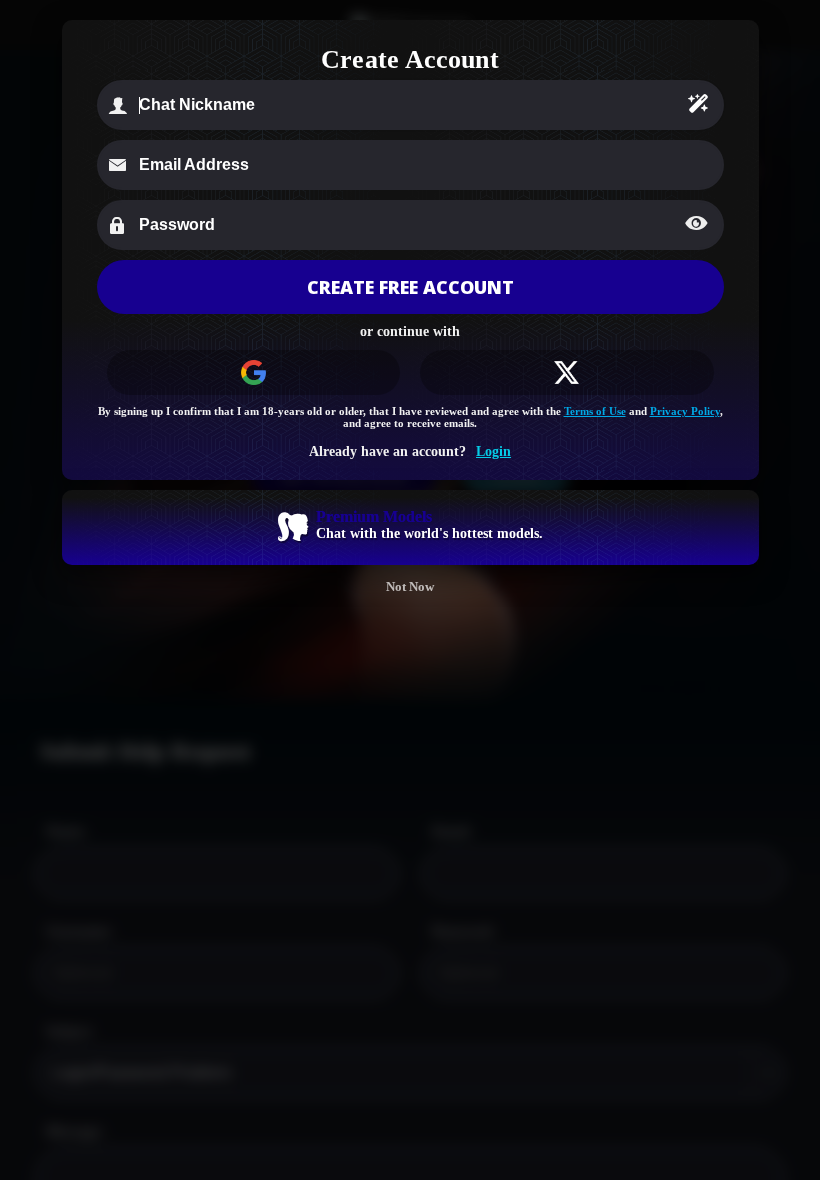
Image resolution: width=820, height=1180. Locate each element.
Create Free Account (410, 287)
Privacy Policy (685, 411)
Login (493, 451)
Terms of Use (595, 411)
